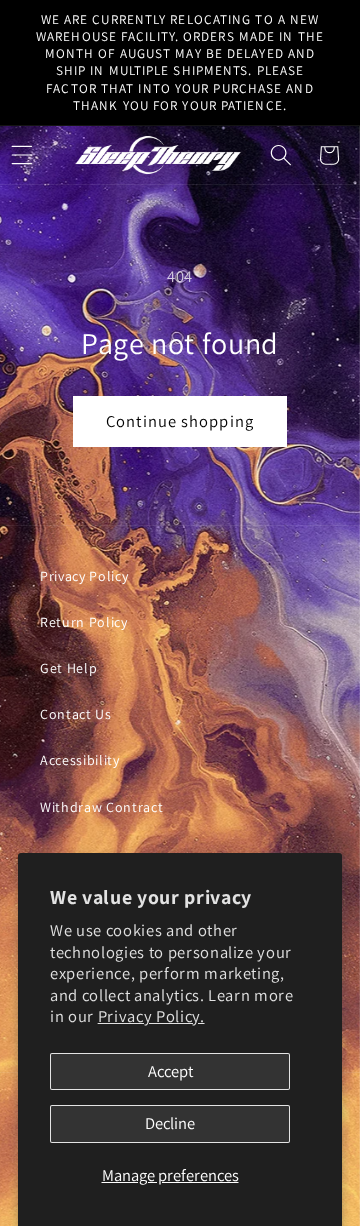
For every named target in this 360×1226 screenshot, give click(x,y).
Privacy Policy (84, 576)
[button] (281, 155)
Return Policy (84, 622)
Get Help (68, 668)
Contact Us (76, 714)
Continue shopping (180, 421)
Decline (170, 1123)
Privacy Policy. (151, 1016)
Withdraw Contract (101, 807)
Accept (170, 1071)
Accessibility (80, 760)
